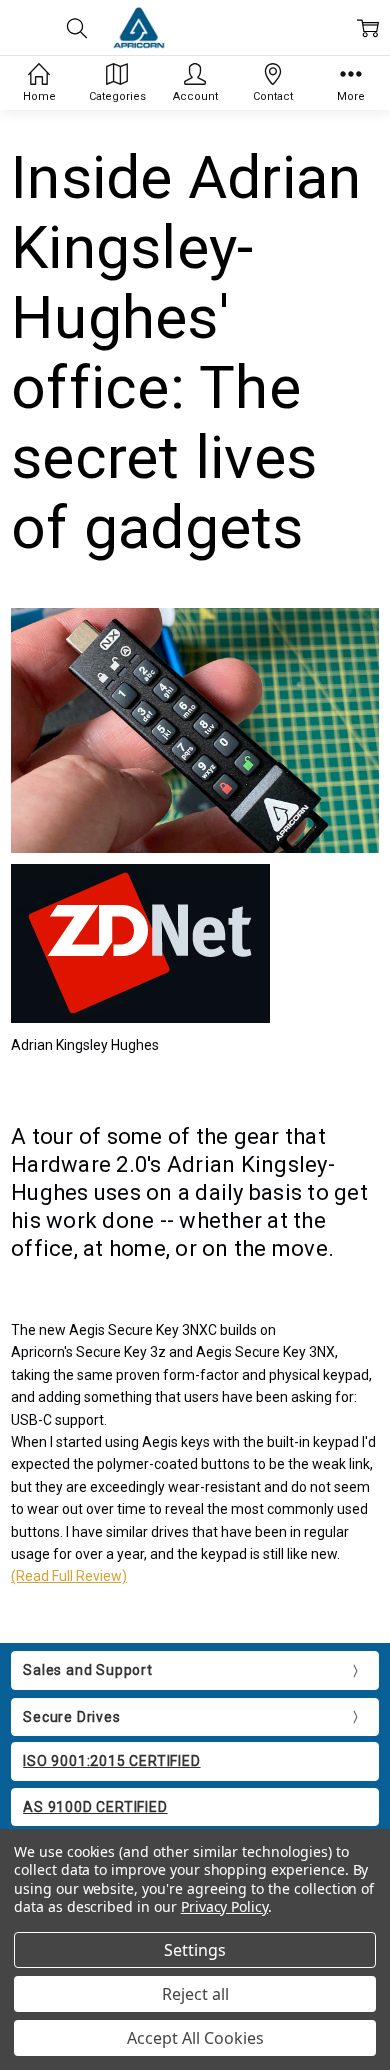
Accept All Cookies (195, 2038)
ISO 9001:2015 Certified (111, 1761)
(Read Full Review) (69, 1576)
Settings (195, 1950)
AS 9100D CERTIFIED (95, 1807)
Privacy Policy (224, 1906)
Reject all (195, 1994)
